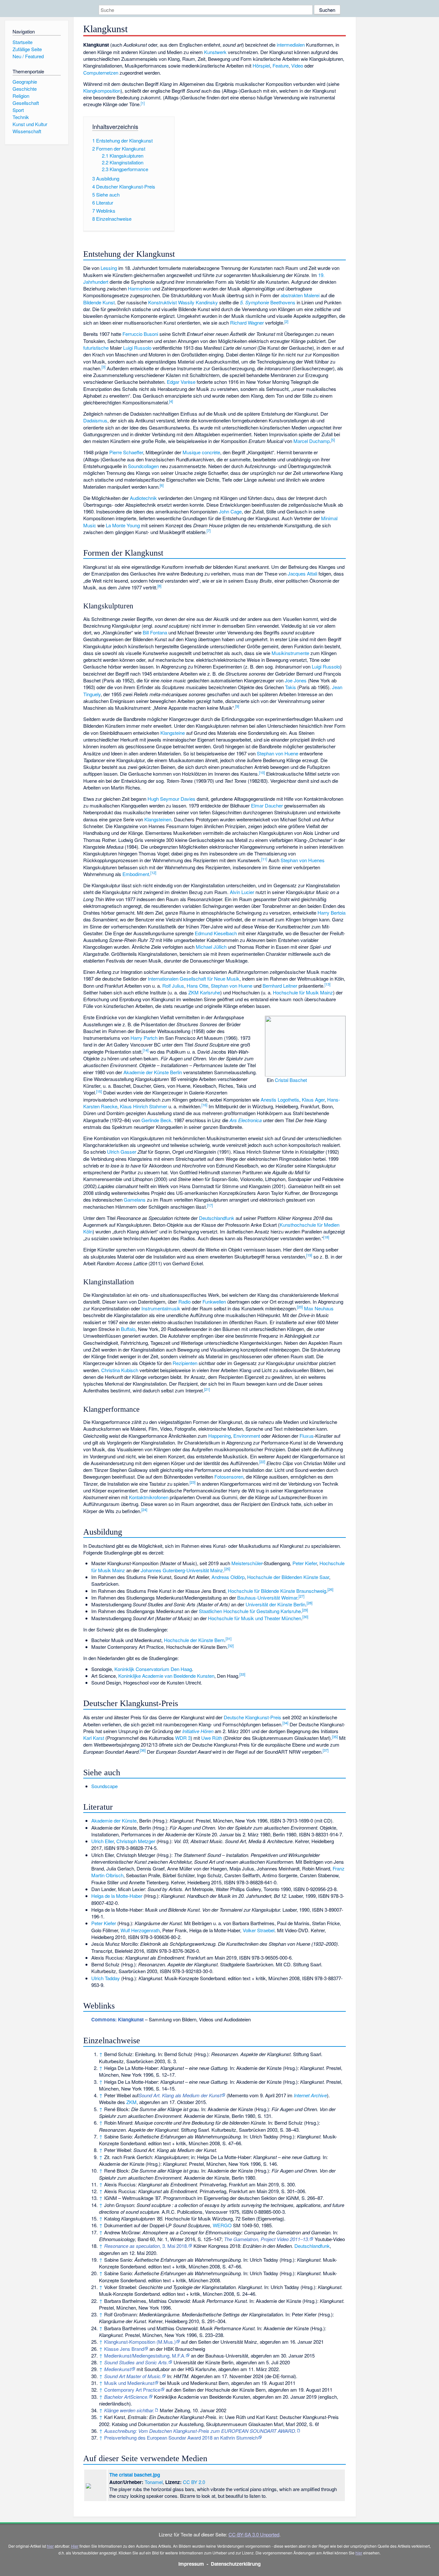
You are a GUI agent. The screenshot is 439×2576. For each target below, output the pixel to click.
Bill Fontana (155, 632)
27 (301, 1596)
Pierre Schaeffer (126, 452)
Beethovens (283, 302)
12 (153, 873)
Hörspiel (261, 65)
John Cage (230, 511)
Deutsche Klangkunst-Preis (252, 1717)
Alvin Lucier (242, 892)
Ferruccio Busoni (140, 334)
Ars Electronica (246, 1120)
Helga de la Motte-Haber (117, 1896)
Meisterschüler (247, 1563)
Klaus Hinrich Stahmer (143, 1106)
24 (144, 1510)
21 (207, 1389)
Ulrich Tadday (106, 1978)
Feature (281, 65)
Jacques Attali (302, 573)
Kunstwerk (215, 52)
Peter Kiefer (305, 1563)
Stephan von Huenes (303, 860)
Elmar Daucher (267, 805)
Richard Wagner (247, 323)
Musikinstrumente (290, 653)
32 (231, 1646)
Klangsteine (173, 733)
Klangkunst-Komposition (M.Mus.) (140, 2342)
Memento (238, 2095)
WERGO (222, 2225)
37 (326, 1750)
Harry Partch (144, 1038)
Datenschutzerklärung (236, 2564)
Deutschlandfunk (217, 1218)
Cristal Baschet (291, 1080)
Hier (75, 2546)
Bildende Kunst (99, 302)
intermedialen (291, 45)
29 (305, 1610)
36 (143, 1750)
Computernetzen (101, 73)
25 (227, 1569)
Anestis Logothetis (280, 1099)
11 (264, 859)
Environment (247, 1436)
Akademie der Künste (114, 1820)
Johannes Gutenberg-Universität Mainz (182, 1570)
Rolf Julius (173, 986)
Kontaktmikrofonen (149, 1497)
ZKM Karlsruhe (204, 992)
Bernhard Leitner (280, 986)
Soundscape (104, 1786)
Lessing (109, 268)
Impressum (191, 2564)
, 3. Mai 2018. (146, 2246)
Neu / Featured (28, 56)
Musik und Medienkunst (129, 2383)
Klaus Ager (313, 1099)
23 (193, 1482)
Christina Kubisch (120, 1370)
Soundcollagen (143, 466)
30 (305, 1617)
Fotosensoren (229, 1477)
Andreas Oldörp (228, 1577)
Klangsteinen (158, 819)
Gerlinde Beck (156, 1120)
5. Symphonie (255, 302)
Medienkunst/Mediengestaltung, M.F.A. (145, 2355)
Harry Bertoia (331, 913)
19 (309, 1255)
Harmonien (139, 288)
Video (297, 65)
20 (300, 1307)
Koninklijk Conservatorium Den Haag (153, 1669)
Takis (291, 687)
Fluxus (307, 1436)
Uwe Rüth (212, 1738)
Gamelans (135, 1200)
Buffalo (128, 1329)
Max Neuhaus (319, 1308)
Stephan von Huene (278, 753)
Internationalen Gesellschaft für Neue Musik (194, 979)
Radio (184, 1302)
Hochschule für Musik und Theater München (255, 1618)
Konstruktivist (162, 302)
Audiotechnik (143, 498)
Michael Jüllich (211, 947)
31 (228, 1639)
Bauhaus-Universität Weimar (267, 1597)
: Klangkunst (117, 2019)
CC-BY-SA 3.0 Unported (254, 2534)
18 (326, 1237)
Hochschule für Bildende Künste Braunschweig (277, 1591)
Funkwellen (214, 1302)
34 (285, 1723)
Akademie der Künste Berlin (153, 1072)
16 (204, 1105)
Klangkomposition (102, 91)
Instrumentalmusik (161, 1308)
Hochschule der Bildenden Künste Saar (288, 1577)
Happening (219, 1436)
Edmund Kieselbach (216, 933)
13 (327, 984)
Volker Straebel (259, 1930)
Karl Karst (94, 1738)
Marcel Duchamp (312, 441)
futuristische (96, 348)
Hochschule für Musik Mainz (303, 992)
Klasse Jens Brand (124, 2349)
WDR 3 (183, 1738)
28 (309, 1603)
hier (50, 2546)
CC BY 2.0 (194, 2482)
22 (262, 1462)
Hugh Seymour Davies (171, 799)
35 (335, 1737)
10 (262, 772)
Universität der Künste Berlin (275, 1604)
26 (330, 1589)
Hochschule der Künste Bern (194, 1640)
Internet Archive (310, 2095)
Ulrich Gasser (122, 1152)
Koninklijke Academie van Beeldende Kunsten (166, 1676)
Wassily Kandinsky (198, 302)
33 (242, 1674)
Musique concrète (201, 452)
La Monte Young (123, 525)
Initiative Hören (198, 1731)
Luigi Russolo (137, 348)
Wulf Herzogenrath (140, 1930)
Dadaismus (95, 420)
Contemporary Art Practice (132, 2390)
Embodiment (136, 874)
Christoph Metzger (136, 1841)
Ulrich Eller (103, 1841)
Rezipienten (185, 1363)
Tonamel (154, 2482)
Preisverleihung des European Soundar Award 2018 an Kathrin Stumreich (181, 2438)
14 (146, 1050)
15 (99, 1091)
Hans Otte (197, 986)
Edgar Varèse (181, 382)
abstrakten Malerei (300, 295)
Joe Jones (296, 680)
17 (210, 1205)
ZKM (131, 2102)
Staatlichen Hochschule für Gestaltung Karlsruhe (250, 1611)
